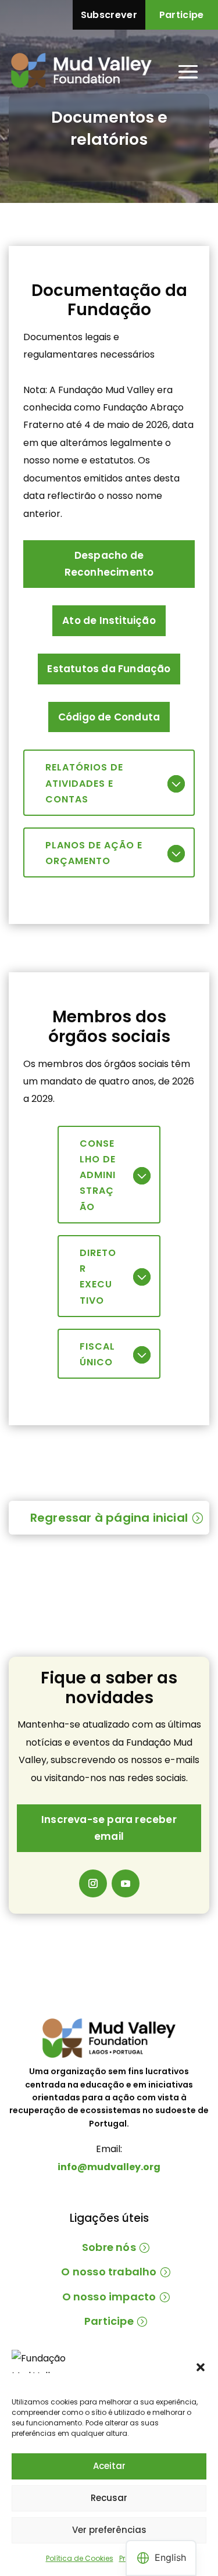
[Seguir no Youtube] (126, 1883)
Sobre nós (109, 2247)
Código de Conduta (109, 717)
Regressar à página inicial (109, 1518)
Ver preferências (109, 2530)
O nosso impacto (109, 2297)
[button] (201, 2367)
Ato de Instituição (109, 620)
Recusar (109, 2498)
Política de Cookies (80, 2558)
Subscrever (109, 15)
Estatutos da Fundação (109, 669)
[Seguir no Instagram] (93, 1883)
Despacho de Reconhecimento (109, 564)
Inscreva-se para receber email (109, 1828)
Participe (182, 15)
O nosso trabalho (109, 2272)
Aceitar (109, 2466)
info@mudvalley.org (109, 2167)
